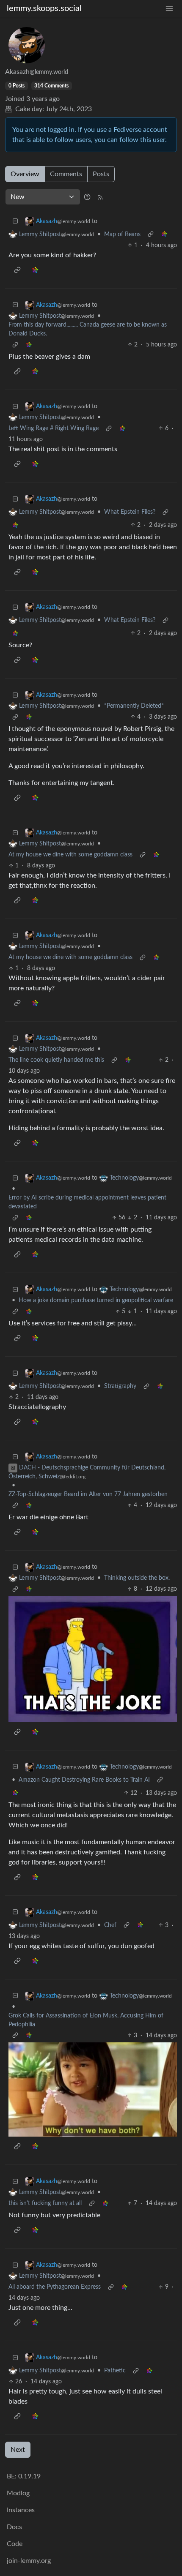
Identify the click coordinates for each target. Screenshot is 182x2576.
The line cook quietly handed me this (56, 1060)
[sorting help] (87, 197)
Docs (14, 2527)
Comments (66, 174)
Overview (25, 174)
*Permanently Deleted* (134, 706)
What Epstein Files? (130, 512)
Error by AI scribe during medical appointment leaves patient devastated (87, 1202)
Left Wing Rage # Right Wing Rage (54, 428)
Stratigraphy (120, 1386)
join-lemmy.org (29, 2561)
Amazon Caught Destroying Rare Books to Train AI (84, 1780)
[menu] (169, 9)
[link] (164, 235)
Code (15, 2544)
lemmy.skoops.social (44, 8)
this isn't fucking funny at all (45, 2203)
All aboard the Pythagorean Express (55, 2287)
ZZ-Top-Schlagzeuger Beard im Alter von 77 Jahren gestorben (88, 1494)
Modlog (18, 2493)
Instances (21, 2510)
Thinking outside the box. (137, 1578)
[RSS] (100, 197)
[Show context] (151, 235)
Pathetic (115, 2371)
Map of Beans (122, 234)
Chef (110, 1925)
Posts (101, 174)
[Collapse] (15, 222)
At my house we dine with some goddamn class (70, 855)
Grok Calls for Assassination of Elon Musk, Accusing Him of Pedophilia (86, 2020)
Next (18, 2450)
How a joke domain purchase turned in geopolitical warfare (96, 1300)
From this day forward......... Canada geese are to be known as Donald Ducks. (88, 329)
